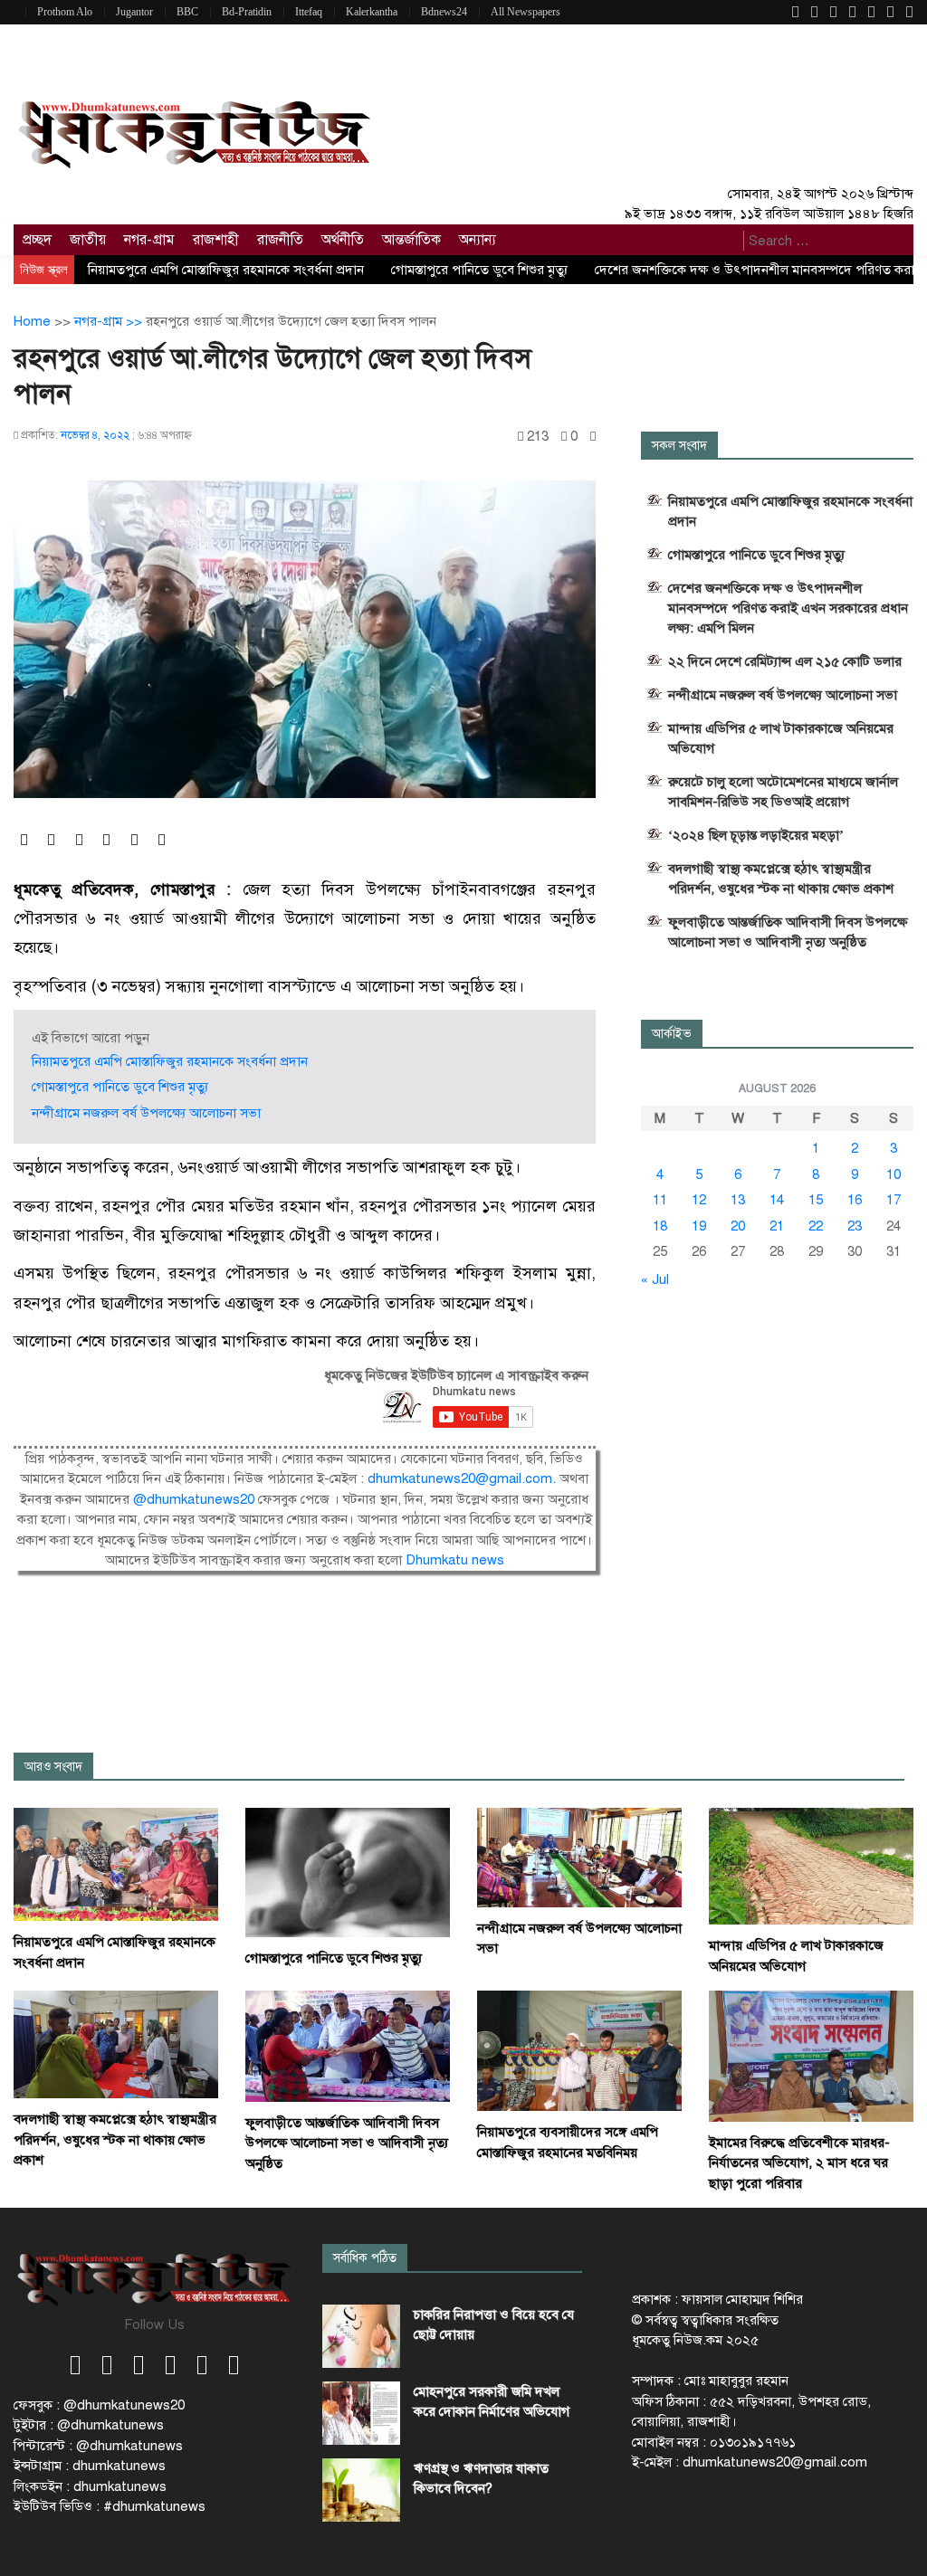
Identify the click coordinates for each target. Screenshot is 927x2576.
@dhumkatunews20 (194, 1499)
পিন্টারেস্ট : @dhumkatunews (98, 2446)
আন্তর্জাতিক (411, 240)
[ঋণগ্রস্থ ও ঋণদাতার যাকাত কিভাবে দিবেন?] (361, 2490)
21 (777, 1226)
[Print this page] (593, 437)
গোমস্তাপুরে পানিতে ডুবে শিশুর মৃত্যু (479, 270)
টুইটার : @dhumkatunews (89, 2425)
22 (816, 1226)
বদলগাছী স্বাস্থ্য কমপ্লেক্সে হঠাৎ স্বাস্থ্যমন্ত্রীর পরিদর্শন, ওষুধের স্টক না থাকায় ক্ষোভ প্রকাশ (781, 879)
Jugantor (134, 12)
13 (738, 1200)
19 (699, 1226)
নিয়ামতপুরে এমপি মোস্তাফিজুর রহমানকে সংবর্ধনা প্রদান (226, 270)
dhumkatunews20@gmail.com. (463, 1478)
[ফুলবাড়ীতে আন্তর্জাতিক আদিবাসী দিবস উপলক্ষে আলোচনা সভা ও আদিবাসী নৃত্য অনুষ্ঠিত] (348, 2045)
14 (777, 1200)
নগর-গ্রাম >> (110, 321)
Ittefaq (309, 12)
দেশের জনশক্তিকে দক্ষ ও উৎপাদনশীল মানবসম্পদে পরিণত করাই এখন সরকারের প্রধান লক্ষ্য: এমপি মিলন (788, 608)
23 (855, 1226)
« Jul (655, 1279)
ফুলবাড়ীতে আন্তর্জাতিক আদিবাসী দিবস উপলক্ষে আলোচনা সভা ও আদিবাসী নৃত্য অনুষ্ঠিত (788, 932)
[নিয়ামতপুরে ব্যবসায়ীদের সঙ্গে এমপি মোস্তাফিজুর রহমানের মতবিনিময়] (579, 2050)
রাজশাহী (216, 240)
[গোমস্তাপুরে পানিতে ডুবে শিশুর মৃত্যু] (348, 1872)
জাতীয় (88, 240)
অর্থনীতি (343, 240)
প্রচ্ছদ (37, 240)
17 (894, 1200)
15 (816, 1200)
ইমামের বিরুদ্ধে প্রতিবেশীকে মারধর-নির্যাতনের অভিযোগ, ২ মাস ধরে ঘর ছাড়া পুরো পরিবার (799, 2163)
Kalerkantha (372, 12)
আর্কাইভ (672, 1034)
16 (855, 1200)
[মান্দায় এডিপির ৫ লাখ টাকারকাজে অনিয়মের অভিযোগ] (811, 1866)
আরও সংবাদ (53, 1767)
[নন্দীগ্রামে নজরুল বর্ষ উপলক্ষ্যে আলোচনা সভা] (579, 1857)
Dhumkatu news (455, 1560)
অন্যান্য (478, 240)
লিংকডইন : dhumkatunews (90, 2486)
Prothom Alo (65, 12)
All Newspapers (526, 12)
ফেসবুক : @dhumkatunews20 (99, 2405)
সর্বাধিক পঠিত (365, 2258)
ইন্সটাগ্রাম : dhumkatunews (90, 2466)
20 (738, 1226)
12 (699, 1200)
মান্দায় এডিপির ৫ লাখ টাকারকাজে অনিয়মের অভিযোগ (781, 738)
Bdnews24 (444, 12)
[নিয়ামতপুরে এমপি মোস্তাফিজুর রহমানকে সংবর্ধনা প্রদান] (116, 1864)
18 (660, 1226)
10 (894, 1174)
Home (32, 321)
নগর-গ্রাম (149, 240)
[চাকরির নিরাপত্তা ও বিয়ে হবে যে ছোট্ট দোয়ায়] (361, 2336)
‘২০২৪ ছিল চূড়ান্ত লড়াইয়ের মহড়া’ (756, 835)
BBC (187, 12)
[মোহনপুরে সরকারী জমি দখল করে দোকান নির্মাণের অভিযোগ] (361, 2413)
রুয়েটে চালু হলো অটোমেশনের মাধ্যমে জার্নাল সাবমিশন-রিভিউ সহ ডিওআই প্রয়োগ (783, 792)
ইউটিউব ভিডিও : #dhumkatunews (110, 2506)
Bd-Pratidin (247, 12)
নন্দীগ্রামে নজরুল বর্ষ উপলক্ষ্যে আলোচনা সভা (146, 1113)
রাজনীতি (280, 240)
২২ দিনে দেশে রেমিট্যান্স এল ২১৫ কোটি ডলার (785, 661)
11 (660, 1200)
